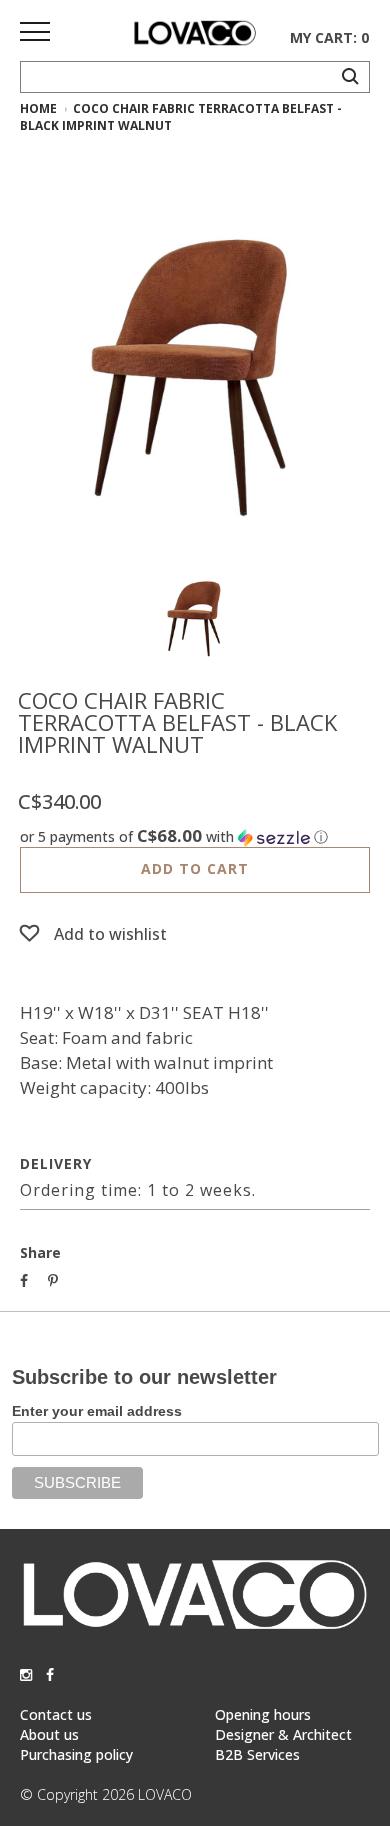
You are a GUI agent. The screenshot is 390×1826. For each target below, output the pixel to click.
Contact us (56, 1714)
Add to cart (195, 868)
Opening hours (263, 1714)
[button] (195, 837)
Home (38, 108)
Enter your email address (97, 1411)
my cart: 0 (329, 37)
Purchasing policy (76, 1754)
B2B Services (257, 1754)
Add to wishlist (110, 934)
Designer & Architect (283, 1734)
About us (49, 1734)
